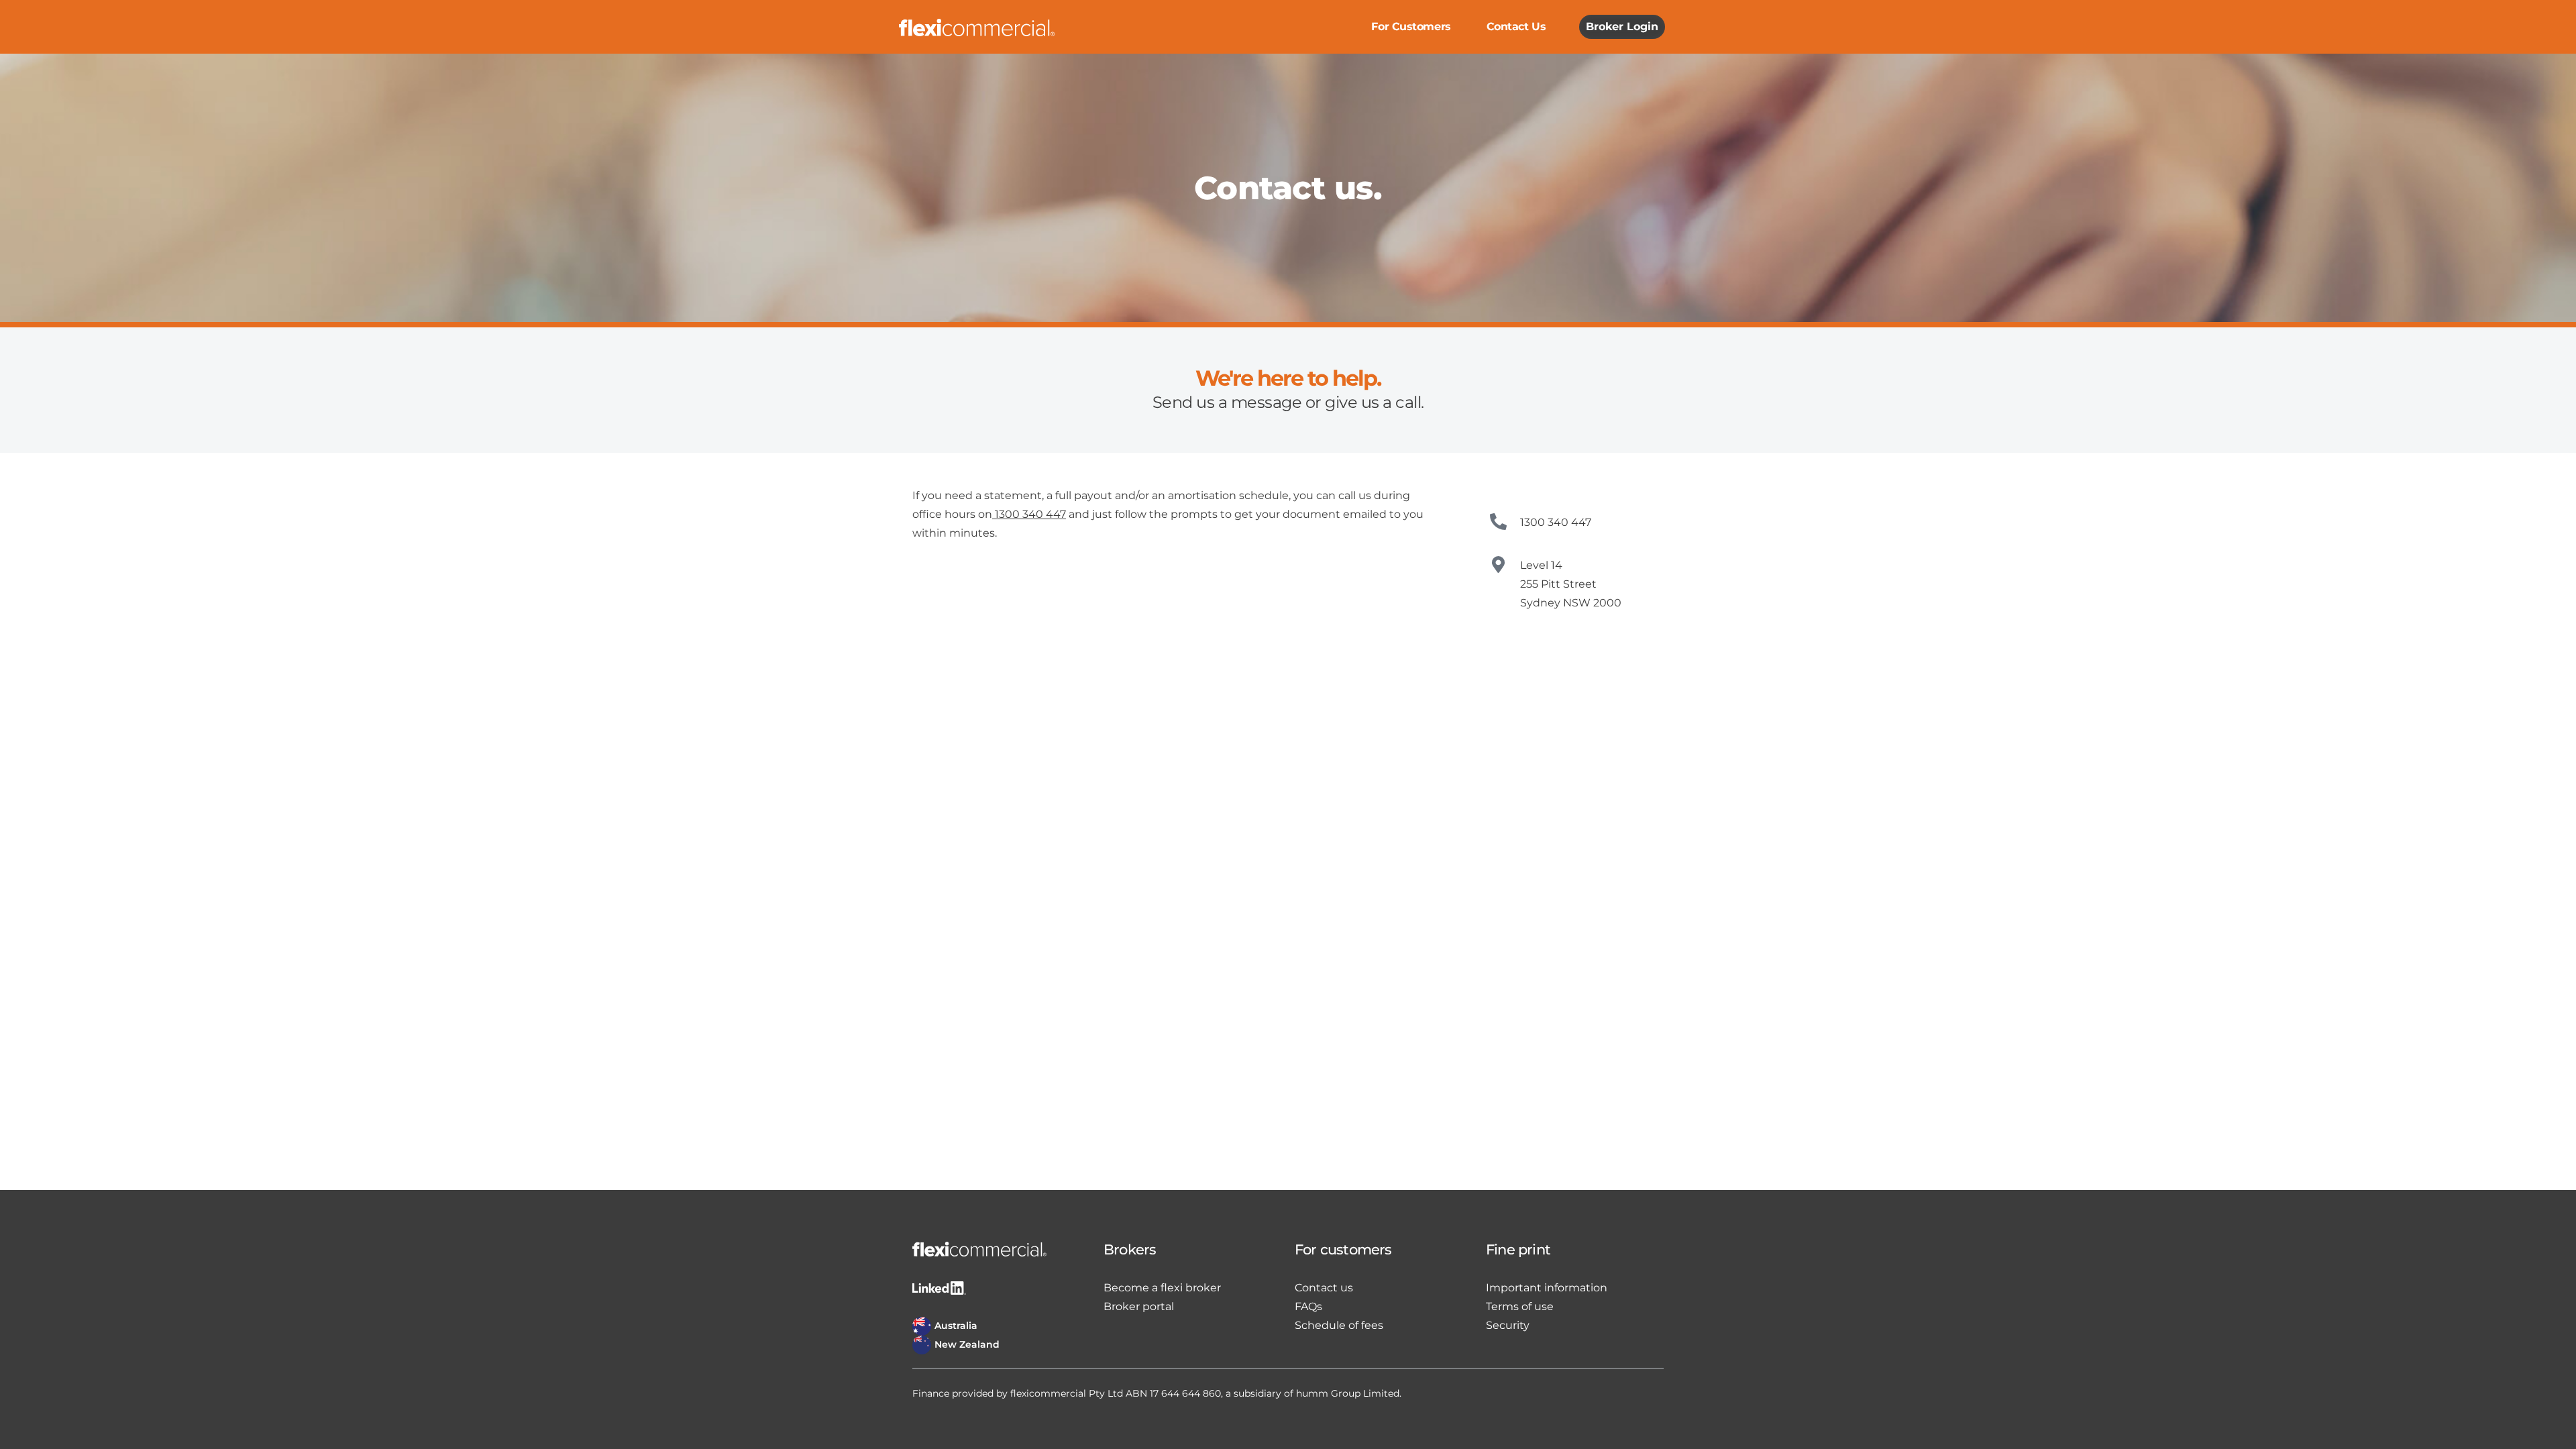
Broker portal (1139, 1306)
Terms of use (1520, 1306)
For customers (1411, 26)
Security (1508, 1325)
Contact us (1516, 26)
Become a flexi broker (1162, 1288)
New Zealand (967, 1344)
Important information (1547, 1288)
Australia (956, 1326)
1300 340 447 (1030, 514)
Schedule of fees (1339, 1325)
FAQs (1308, 1306)
